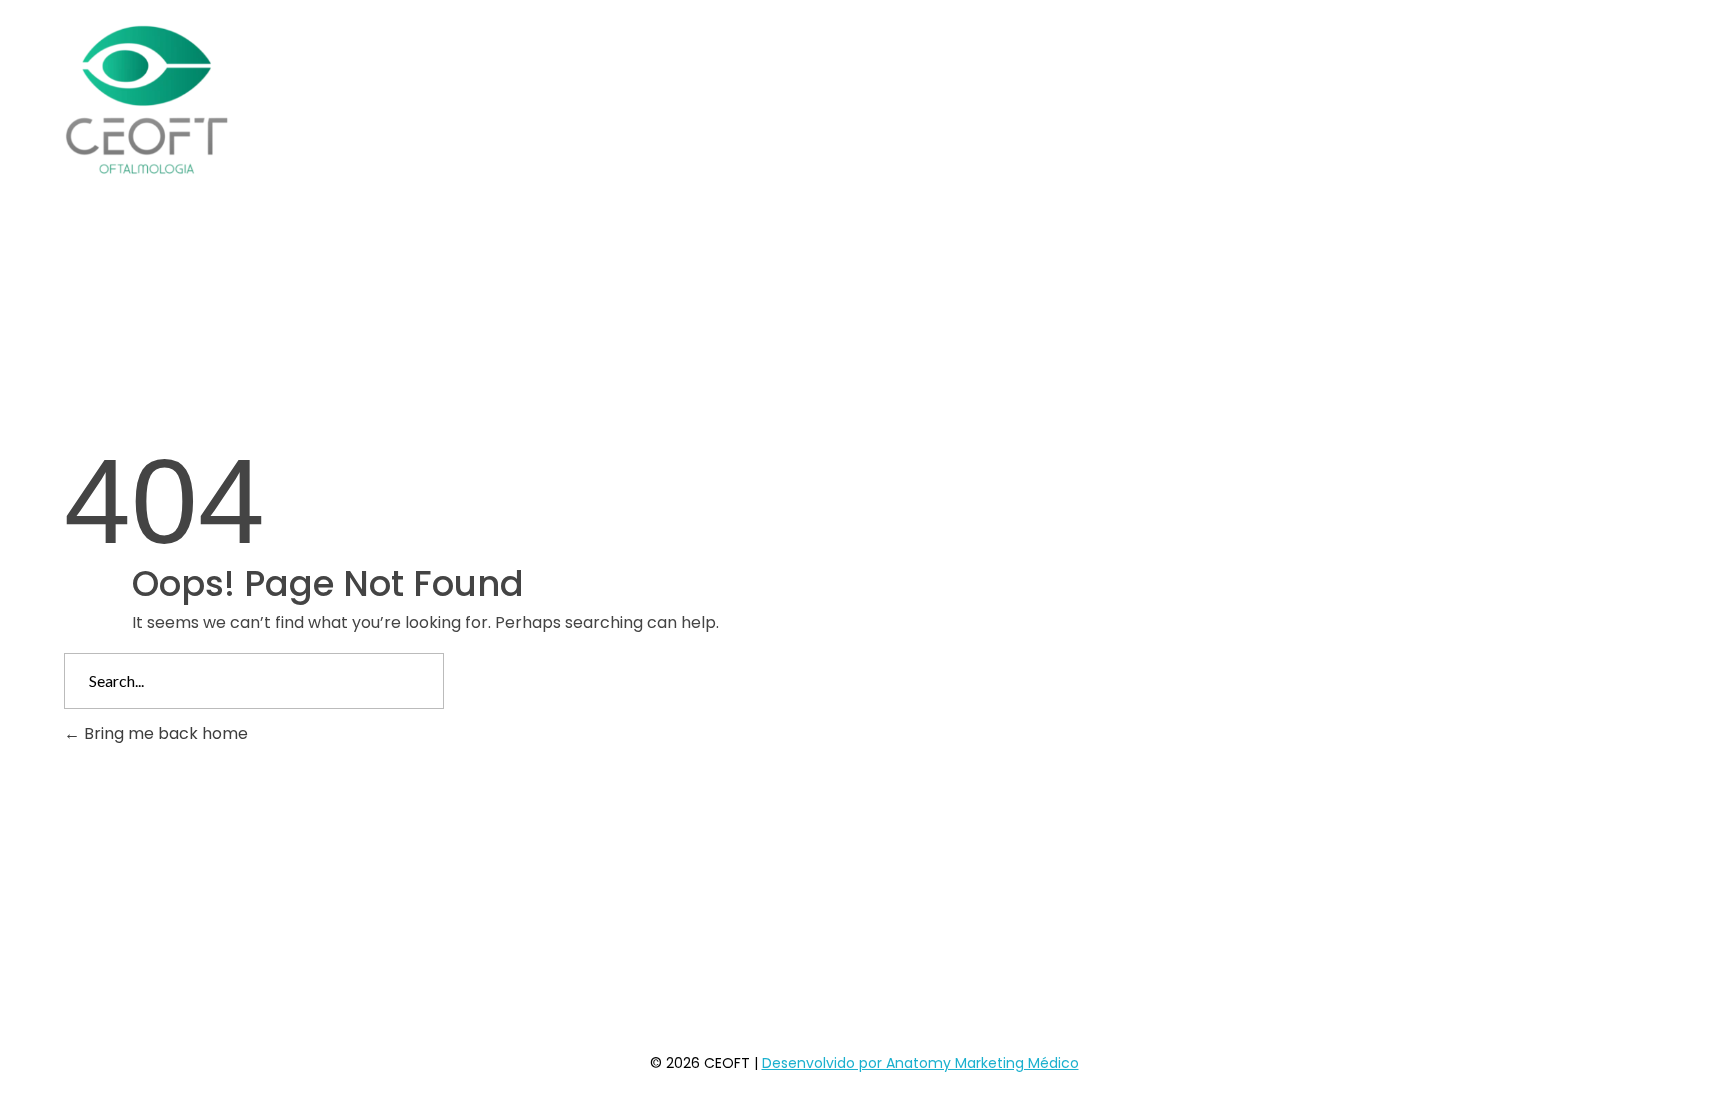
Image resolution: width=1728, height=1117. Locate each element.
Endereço (437, 860)
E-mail (722, 860)
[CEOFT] (146, 100)
